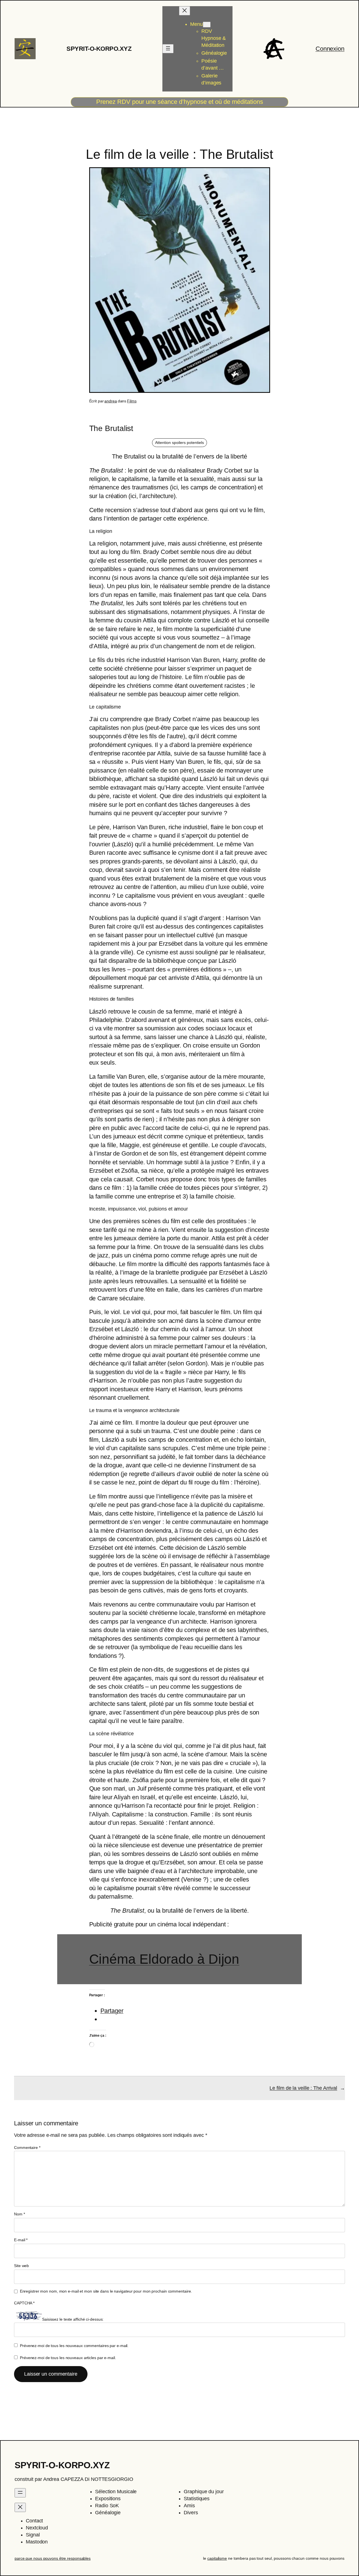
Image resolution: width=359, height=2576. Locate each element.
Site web (21, 2266)
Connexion (330, 49)
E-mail (21, 2240)
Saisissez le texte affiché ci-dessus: (73, 2319)
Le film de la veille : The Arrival (303, 2088)
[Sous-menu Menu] (207, 25)
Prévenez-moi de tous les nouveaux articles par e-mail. (68, 2358)
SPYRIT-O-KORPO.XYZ (99, 49)
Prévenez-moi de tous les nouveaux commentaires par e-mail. (74, 2346)
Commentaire (27, 2148)
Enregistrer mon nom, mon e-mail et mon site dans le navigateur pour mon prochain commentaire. (106, 2291)
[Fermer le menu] (185, 11)
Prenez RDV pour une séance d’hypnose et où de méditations (180, 102)
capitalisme (217, 2558)
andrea (111, 401)
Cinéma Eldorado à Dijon (164, 1959)
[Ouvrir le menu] (168, 49)
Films (132, 401)
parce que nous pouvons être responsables (53, 2558)
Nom (19, 2214)
